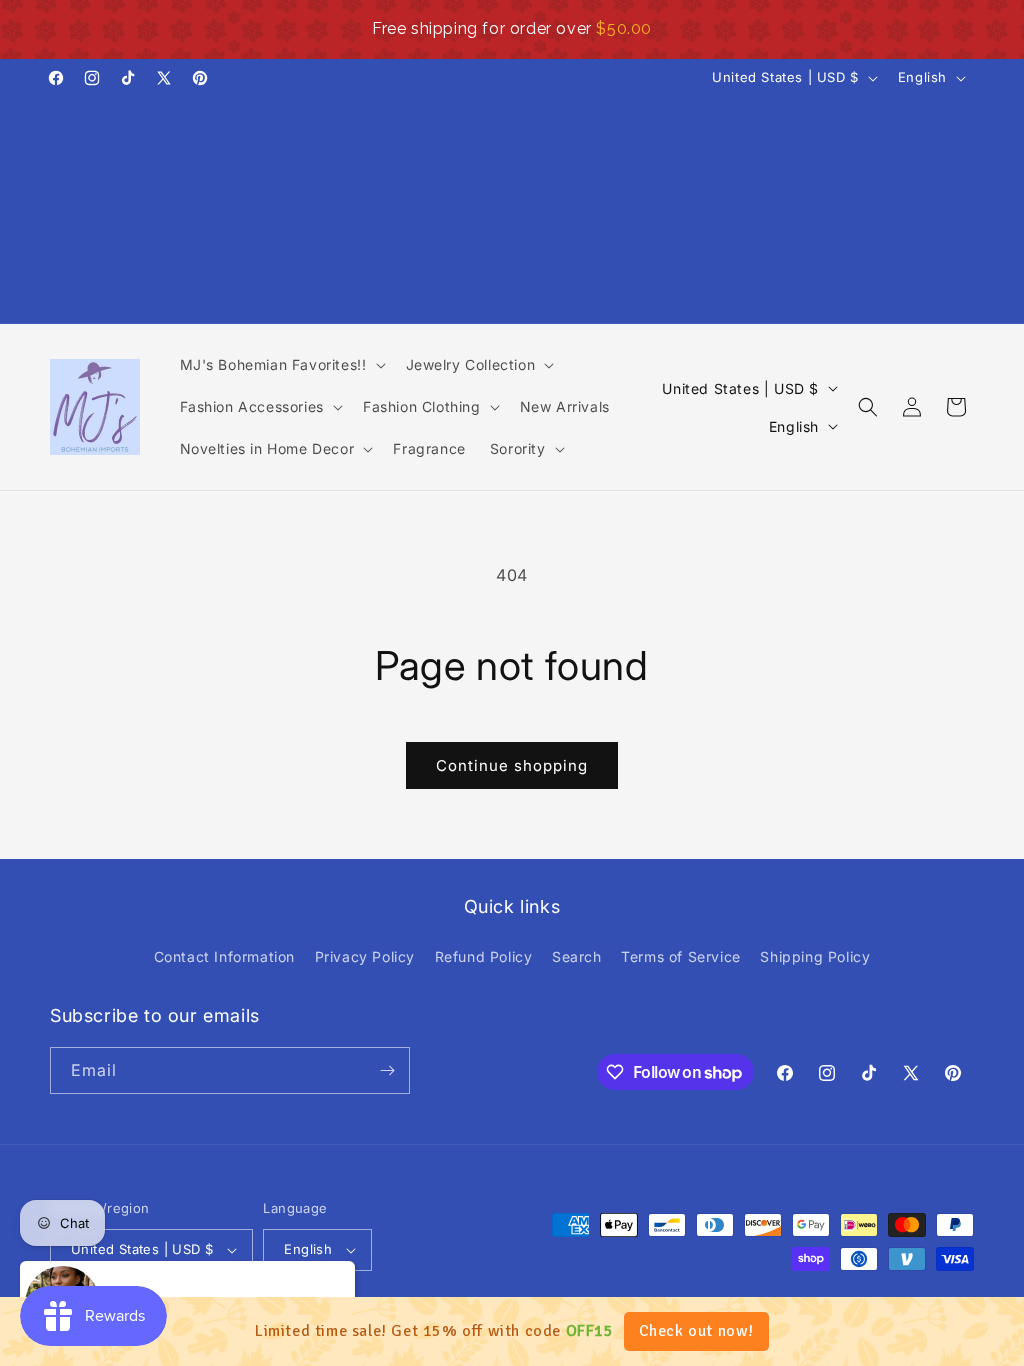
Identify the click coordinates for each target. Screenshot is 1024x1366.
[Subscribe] (387, 1070)
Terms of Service (681, 956)
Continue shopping (512, 765)
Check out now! (696, 1331)
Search (577, 956)
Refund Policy (484, 956)
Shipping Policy (815, 956)
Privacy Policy (365, 956)
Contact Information (224, 956)
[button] (281, 365)
